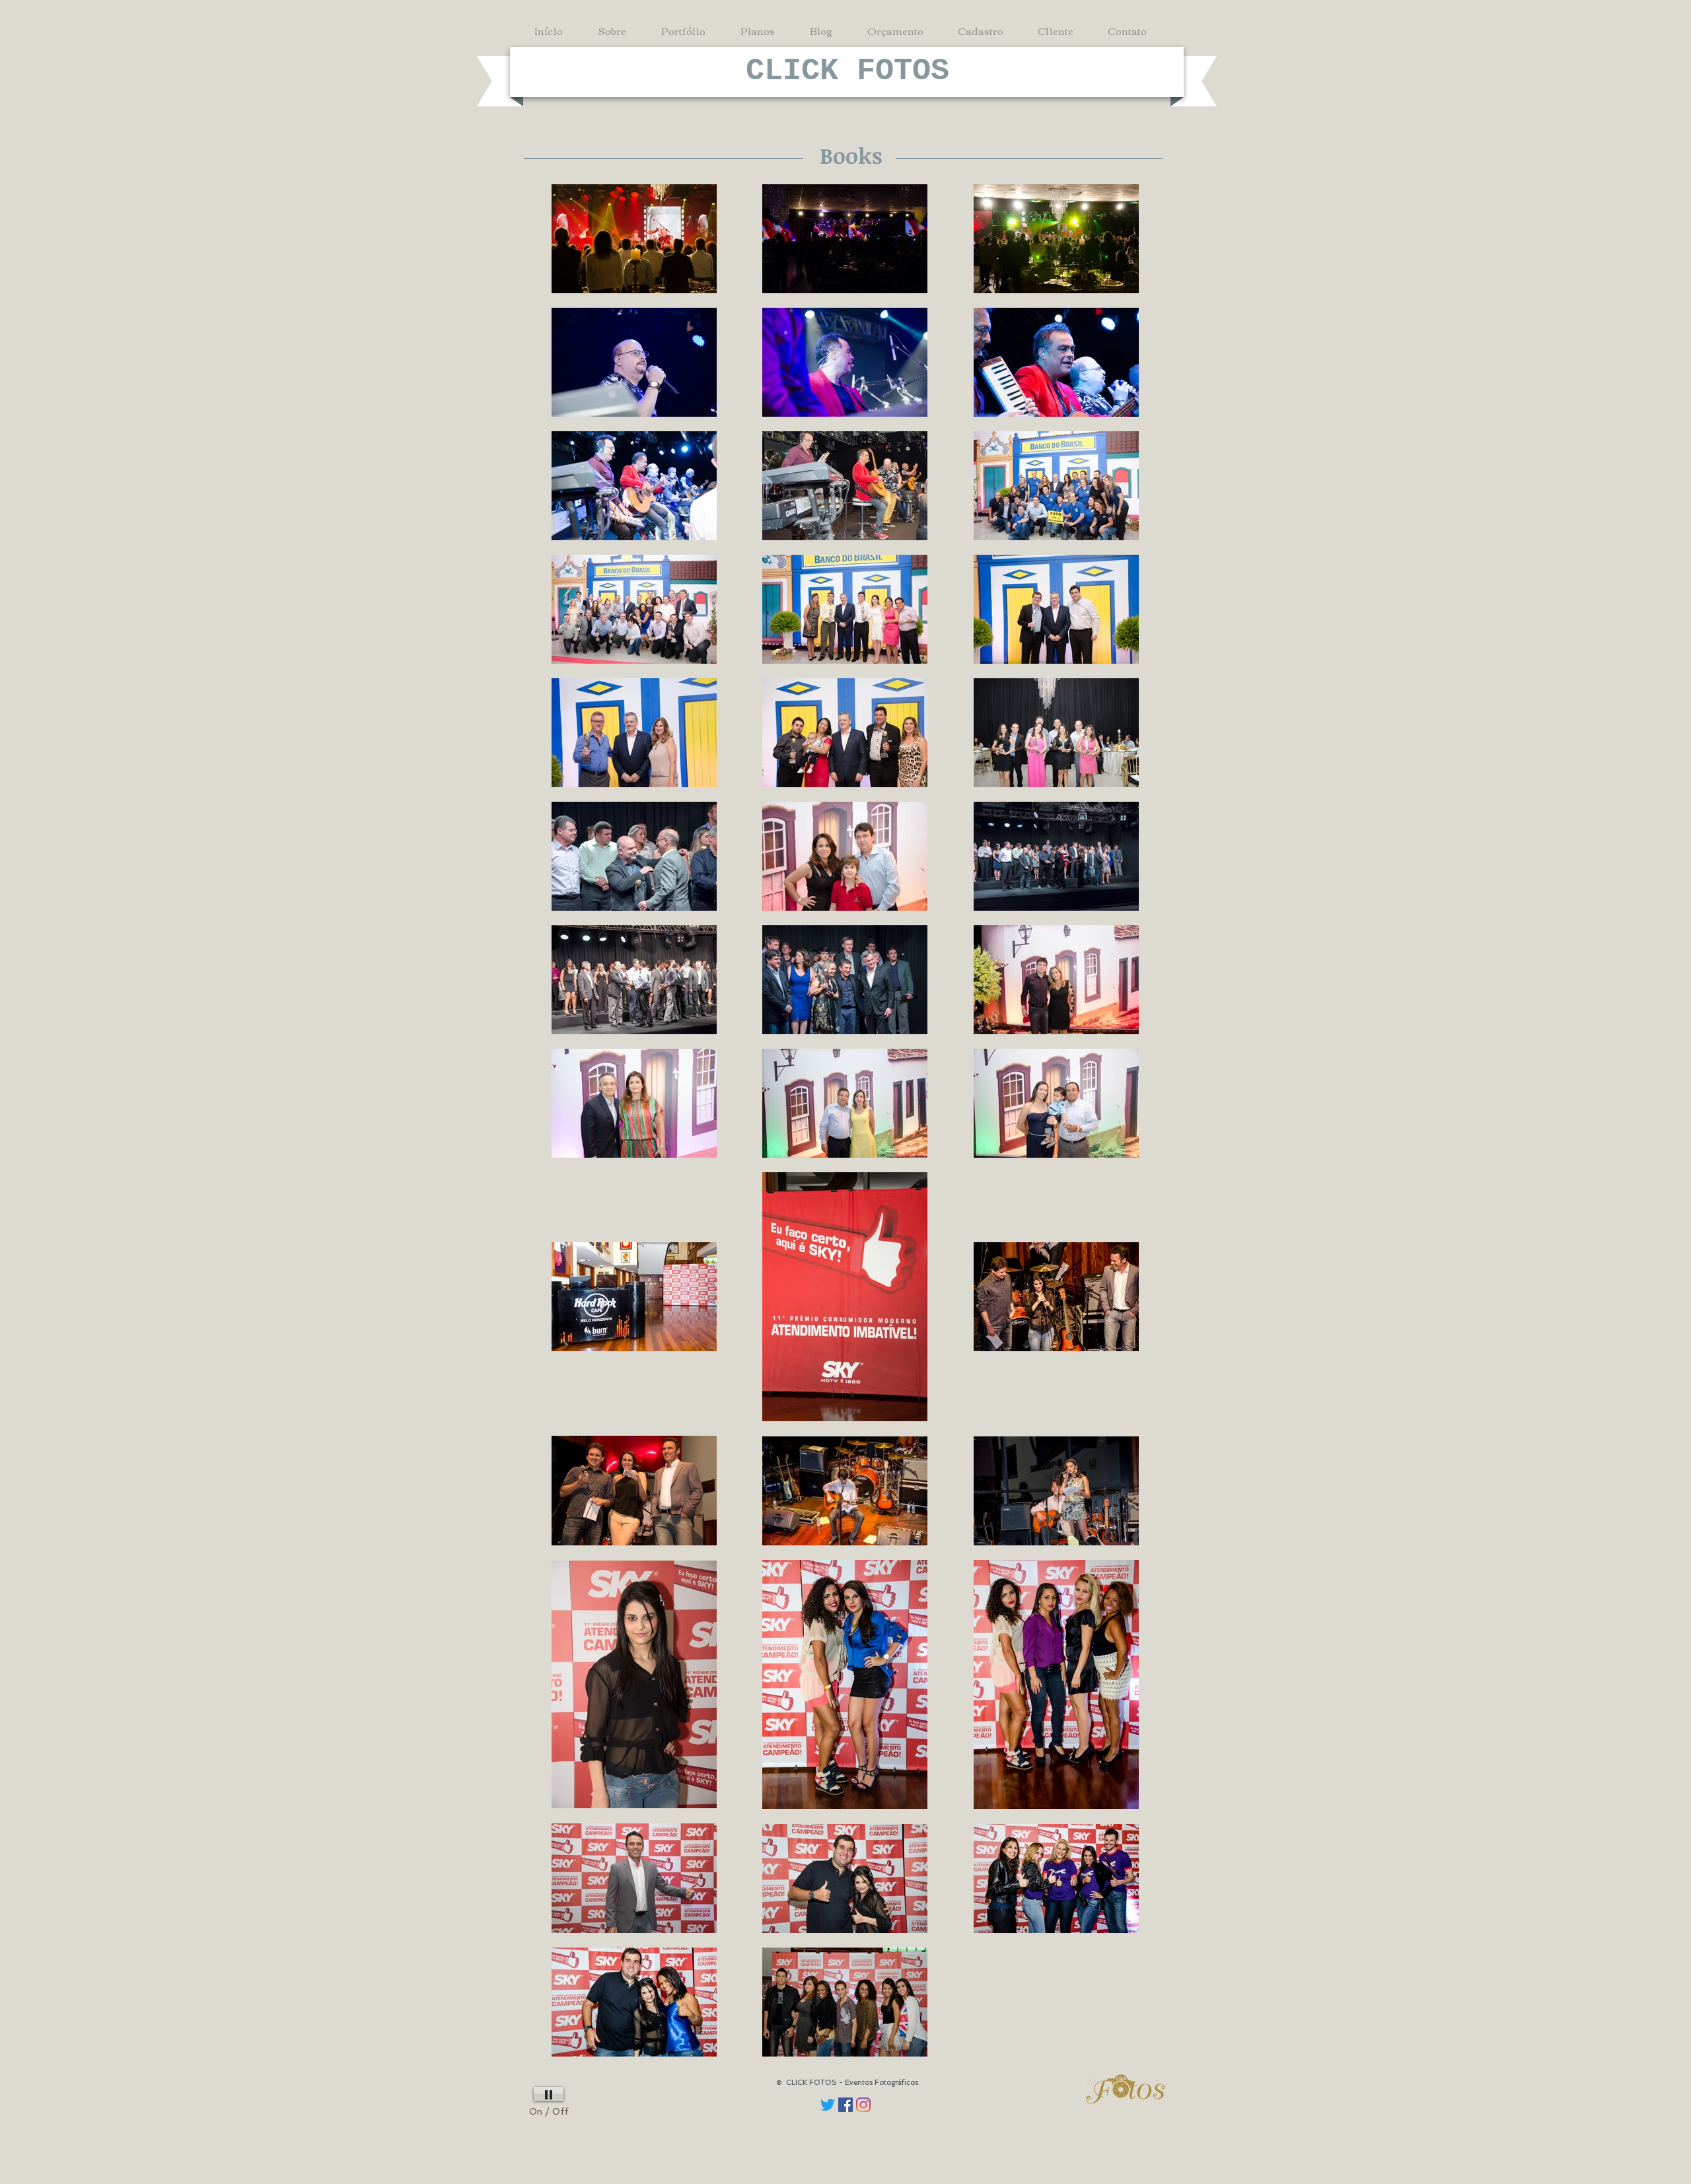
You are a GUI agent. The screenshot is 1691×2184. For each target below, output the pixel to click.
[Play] (549, 2094)
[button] (688, 30)
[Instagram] (863, 2105)
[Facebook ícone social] (845, 2105)
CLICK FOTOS (847, 71)
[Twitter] (828, 2105)
